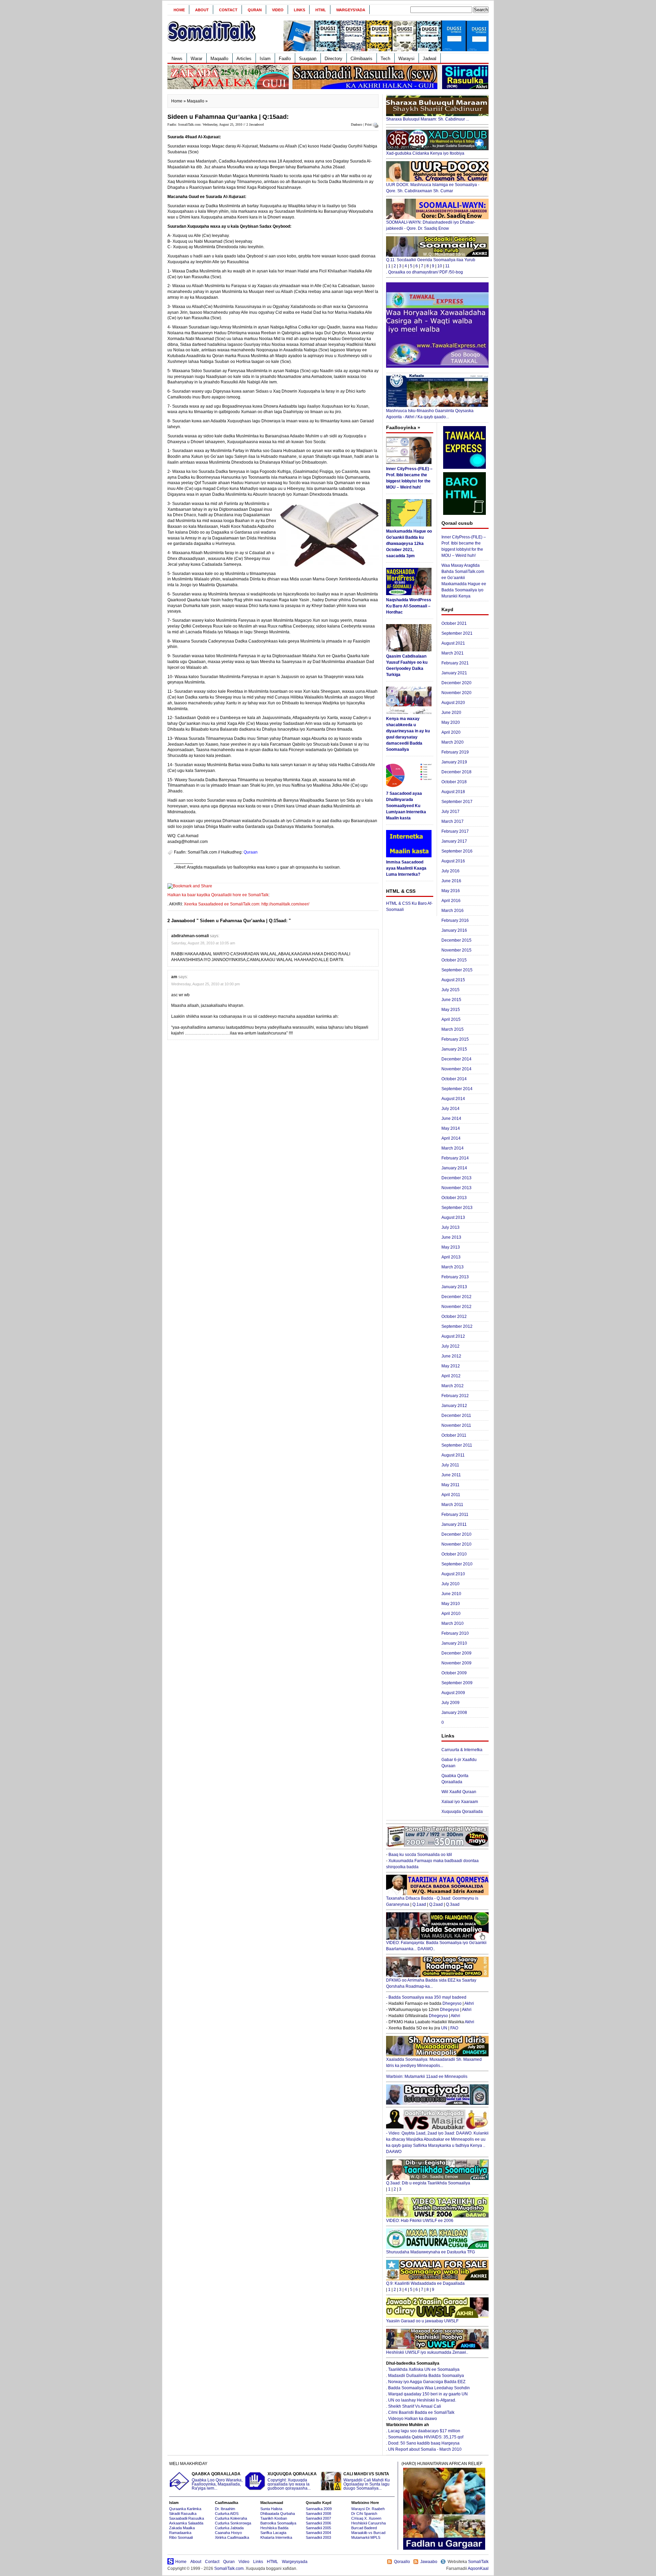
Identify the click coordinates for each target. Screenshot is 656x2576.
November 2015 (456, 950)
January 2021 (454, 673)
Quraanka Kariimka (185, 2509)
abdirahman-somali (190, 936)
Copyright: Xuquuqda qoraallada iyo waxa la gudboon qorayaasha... (292, 2481)
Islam (265, 59)
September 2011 (457, 1445)
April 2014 (451, 1138)
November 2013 (456, 1188)
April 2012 (451, 1376)
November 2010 (456, 1544)
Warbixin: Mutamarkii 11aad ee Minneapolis (427, 2077)
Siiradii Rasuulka (183, 2514)
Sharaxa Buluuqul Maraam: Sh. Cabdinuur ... (428, 119)
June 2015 (451, 1000)
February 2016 (455, 920)
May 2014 (451, 1128)
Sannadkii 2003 (318, 2537)
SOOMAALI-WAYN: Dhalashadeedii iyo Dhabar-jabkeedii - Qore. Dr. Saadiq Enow (431, 225)
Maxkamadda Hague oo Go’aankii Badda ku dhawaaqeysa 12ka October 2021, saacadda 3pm (409, 544)
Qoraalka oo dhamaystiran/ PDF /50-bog (426, 272)
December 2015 (456, 940)
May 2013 (451, 1247)
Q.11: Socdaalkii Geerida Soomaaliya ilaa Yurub (431, 260)
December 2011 (456, 1416)
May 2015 (451, 1010)
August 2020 (453, 703)
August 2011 (453, 1455)
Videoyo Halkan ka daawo (413, 2419)
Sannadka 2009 (319, 2509)
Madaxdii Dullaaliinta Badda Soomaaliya (426, 2376)
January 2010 (454, 1643)
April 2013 (451, 1257)
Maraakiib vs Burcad (368, 2533)
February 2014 (455, 1158)
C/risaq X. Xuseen (366, 2518)
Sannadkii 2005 (318, 2528)
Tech (385, 59)
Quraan (251, 852)
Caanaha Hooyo (228, 2533)
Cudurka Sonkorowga (233, 2523)
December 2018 (456, 772)
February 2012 (455, 1396)
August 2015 (453, 980)
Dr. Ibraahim (225, 2509)
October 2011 (454, 1435)
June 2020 (451, 713)
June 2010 (451, 1594)
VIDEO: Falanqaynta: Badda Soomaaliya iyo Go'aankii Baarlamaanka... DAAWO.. (436, 1946)
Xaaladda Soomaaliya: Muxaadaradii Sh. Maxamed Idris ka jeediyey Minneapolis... (434, 2063)
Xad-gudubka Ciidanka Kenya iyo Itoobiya (425, 153)
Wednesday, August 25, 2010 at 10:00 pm (206, 984)
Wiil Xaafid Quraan (459, 1792)
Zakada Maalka (182, 2528)
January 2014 (454, 1168)
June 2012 (451, 1356)
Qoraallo (402, 2562)
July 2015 (450, 990)
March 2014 (453, 1148)
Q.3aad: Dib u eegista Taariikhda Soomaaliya (428, 2183)
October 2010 (454, 1554)
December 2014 (456, 1059)
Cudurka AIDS (227, 2514)
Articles (244, 59)
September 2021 (457, 633)
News (177, 59)
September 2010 (457, 1564)
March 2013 (453, 1267)
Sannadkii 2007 (318, 2518)
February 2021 (455, 663)
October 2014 (454, 1079)
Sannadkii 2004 (318, 2533)
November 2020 (456, 693)
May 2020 (451, 722)
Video (278, 10)
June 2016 (451, 881)
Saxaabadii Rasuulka (187, 2518)
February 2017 (455, 831)
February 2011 (455, 1515)
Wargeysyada (351, 10)
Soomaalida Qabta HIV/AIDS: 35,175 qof (426, 2437)
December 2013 (456, 1178)
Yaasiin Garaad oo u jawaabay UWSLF (422, 2321)
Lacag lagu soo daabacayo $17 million (424, 2431)
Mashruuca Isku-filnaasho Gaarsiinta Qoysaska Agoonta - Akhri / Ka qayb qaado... (430, 414)
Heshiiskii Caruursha (368, 2523)
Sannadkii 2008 (318, 2514)
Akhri (469, 2003)
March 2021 (453, 653)
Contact (228, 10)
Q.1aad (419, 1904)
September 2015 (457, 970)
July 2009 (450, 1703)
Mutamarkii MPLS (366, 2537)
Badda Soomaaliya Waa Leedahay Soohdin (429, 2388)
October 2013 (454, 1198)
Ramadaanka (180, 2533)
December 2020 (456, 683)
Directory (333, 59)
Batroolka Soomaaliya (278, 2523)
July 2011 (450, 1465)
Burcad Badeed (364, 2528)
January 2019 (454, 762)
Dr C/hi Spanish (364, 2514)
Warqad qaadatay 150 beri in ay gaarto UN (428, 2394)
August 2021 (453, 643)
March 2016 (453, 911)
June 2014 (451, 1118)
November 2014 (456, 1069)
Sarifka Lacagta (273, 2533)
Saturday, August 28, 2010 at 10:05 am (203, 943)
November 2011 (456, 1425)
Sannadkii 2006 (318, 2523)
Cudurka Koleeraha (231, 2518)
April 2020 (451, 732)
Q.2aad (436, 1904)
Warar (196, 59)
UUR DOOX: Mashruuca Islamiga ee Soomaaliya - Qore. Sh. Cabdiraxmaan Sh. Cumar (433, 188)
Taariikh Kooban (274, 2518)
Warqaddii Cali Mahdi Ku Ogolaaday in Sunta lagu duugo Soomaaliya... (367, 2481)
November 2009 (456, 1663)
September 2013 (457, 1208)
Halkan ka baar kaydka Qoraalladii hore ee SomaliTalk (218, 895)
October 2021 (454, 623)
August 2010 (453, 1574)
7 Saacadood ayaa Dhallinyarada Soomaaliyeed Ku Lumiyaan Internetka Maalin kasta (406, 806)
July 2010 (450, 1584)
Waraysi (406, 59)
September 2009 (457, 1683)
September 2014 (457, 1089)
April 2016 (451, 901)
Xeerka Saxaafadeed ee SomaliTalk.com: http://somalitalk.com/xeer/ (247, 904)
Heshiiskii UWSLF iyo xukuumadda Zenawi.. (427, 2352)
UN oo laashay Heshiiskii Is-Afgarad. (422, 2400)
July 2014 (450, 1109)
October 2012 (454, 1317)
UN (444, 2028)
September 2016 (457, 851)
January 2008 (454, 1713)
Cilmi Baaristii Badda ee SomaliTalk (421, 2412)
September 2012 (457, 1326)
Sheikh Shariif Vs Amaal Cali (415, 2406)
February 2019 (455, 752)
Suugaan (308, 59)
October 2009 (454, 1673)
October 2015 (454, 960)
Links (299, 10)
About (202, 10)
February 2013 (455, 1277)
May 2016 (451, 891)
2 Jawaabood (255, 124)
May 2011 (450, 1485)
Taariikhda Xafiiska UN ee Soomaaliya (424, 2369)
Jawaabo (429, 2562)
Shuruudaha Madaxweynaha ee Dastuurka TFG (430, 2252)
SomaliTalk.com (229, 2568)
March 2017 (453, 821)
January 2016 (454, 930)
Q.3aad (453, 1904)
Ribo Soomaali (181, 2537)
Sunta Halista (271, 2509)
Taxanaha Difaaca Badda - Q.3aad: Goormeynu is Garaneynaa (432, 1901)
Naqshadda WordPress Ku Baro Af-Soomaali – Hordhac (409, 606)
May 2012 (451, 1366)
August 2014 (453, 1099)
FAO (454, 2028)
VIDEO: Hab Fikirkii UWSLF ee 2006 (420, 2221)
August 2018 (453, 792)
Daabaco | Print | (362, 124)
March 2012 (453, 1386)
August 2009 (453, 1693)
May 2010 (451, 1604)
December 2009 (456, 1653)
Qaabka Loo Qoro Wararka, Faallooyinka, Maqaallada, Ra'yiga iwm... (217, 2481)
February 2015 (455, 1039)
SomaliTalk (478, 2562)
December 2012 (456, 1297)
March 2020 (453, 742)
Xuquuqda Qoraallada (462, 1812)
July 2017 (450, 812)
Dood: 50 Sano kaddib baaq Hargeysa (424, 2443)
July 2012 (450, 1346)
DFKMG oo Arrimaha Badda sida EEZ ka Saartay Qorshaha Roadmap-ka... (431, 1983)
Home (179, 10)
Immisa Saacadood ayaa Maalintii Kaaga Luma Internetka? (406, 868)
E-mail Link (352, 867)
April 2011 (451, 1495)
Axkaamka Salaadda (186, 2523)
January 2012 (454, 1406)
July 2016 (450, 871)
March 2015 (453, 1029)
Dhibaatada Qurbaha (278, 2514)
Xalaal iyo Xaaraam (460, 1802)
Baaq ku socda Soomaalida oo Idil (420, 1855)
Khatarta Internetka (276, 2537)
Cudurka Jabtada (229, 2528)
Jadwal (429, 59)
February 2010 (455, 1633)
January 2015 (454, 1049)
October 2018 (454, 782)
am (174, 977)
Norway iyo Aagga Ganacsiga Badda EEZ (427, 2382)
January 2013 (454, 1287)
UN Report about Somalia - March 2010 (425, 2449)
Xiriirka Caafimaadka (232, 2537)
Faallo (285, 59)
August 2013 (453, 1217)
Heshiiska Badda (274, 2528)
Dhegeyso (452, 2003)
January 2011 (454, 1524)
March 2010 (453, 1623)
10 (440, 266)
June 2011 (451, 1475)
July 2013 (450, 1227)
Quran (255, 10)
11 (447, 266)
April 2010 (451, 1614)
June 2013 (451, 1237)
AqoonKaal (478, 2568)
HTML (321, 10)
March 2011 (452, 1505)
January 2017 (454, 841)
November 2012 (456, 1307)
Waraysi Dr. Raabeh (368, 2509)
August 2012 (453, 1336)
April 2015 (451, 1019)
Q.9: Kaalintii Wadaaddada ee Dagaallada (425, 2283)
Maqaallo (219, 59)
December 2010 (456, 1534)
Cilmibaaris (361, 59)
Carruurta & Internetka (462, 1750)
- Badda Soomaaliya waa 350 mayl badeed (426, 1997)
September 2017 (457, 802)
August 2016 (453, 861)
